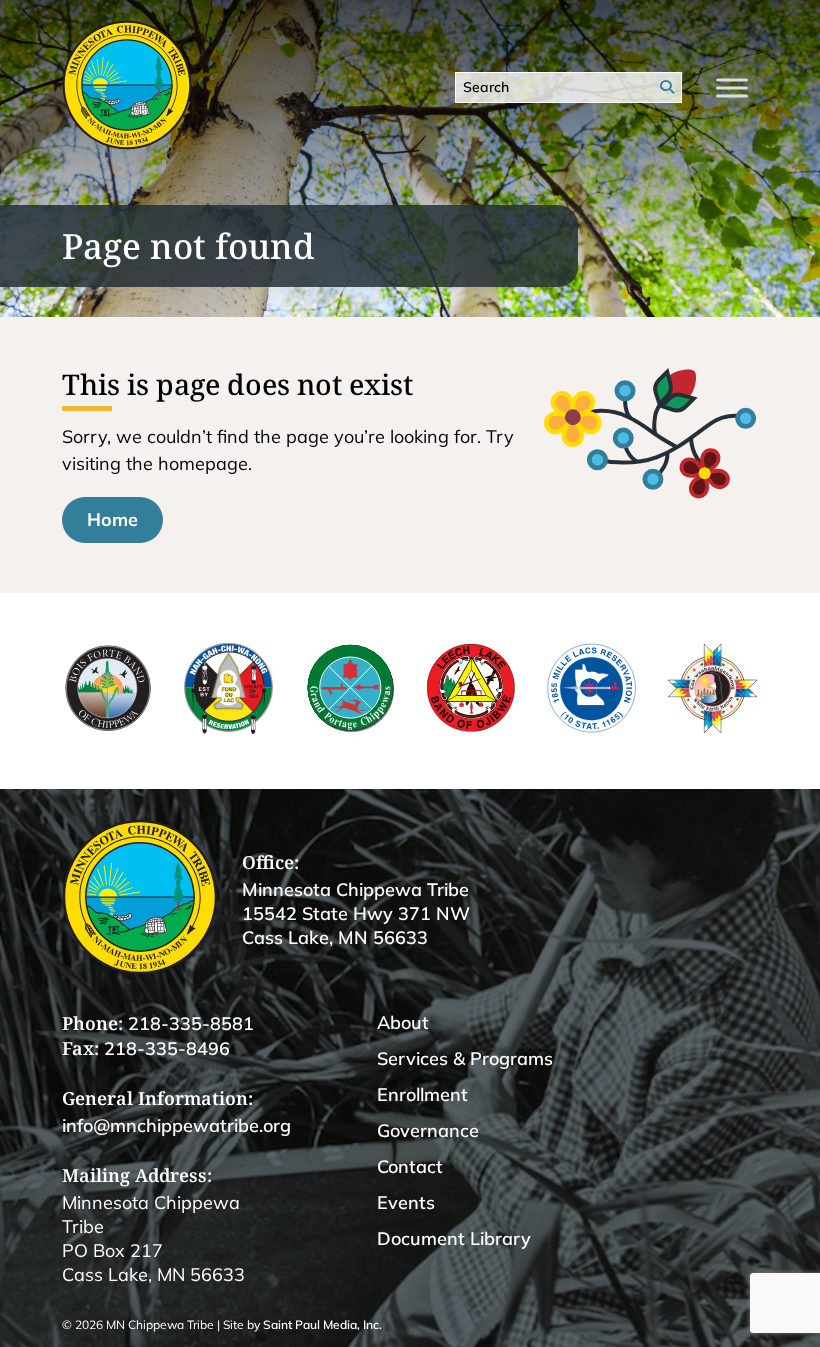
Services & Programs (465, 1058)
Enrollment (422, 1094)
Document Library (454, 1238)
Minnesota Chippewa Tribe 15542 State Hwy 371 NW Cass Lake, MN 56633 (356, 913)
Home (112, 519)
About (403, 1022)
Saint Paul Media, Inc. (322, 1324)
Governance (428, 1130)
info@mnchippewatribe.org (176, 1125)
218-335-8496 (167, 1048)
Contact (410, 1166)
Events (406, 1202)
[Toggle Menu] (732, 87)
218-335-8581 (191, 1023)
